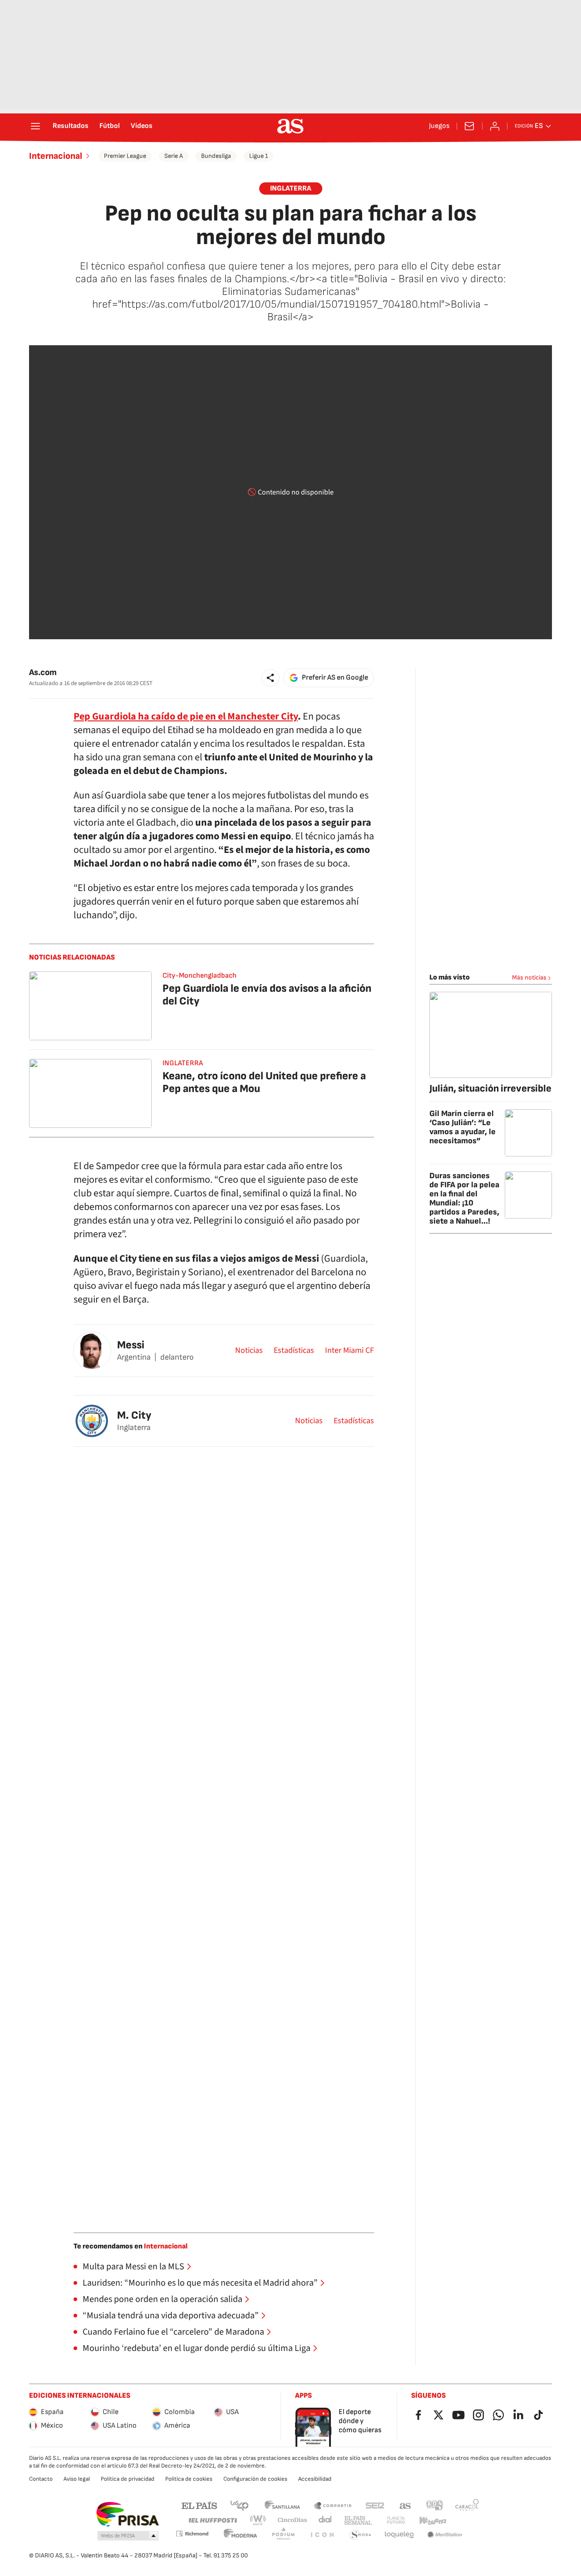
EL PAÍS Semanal (358, 2520)
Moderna (241, 2535)
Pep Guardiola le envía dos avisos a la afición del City (267, 995)
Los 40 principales (239, 2505)
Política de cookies (189, 2479)
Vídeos (142, 126)
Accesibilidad (315, 2479)
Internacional (56, 156)
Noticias (249, 1351)
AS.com (405, 2505)
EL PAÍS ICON (322, 2535)
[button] (271, 678)
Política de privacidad (128, 2479)
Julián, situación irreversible (490, 1089)
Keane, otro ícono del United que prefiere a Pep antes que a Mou (264, 1082)
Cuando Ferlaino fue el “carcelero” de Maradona (173, 2332)
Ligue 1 (258, 156)
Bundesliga (216, 156)
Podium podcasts (283, 2535)
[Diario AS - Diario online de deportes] (290, 126)
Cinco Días (293, 2520)
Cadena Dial (326, 2520)
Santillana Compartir (333, 2505)
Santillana (282, 2505)
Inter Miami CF (350, 1351)
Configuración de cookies (255, 2479)
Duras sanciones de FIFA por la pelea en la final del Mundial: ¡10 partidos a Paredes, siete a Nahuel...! (464, 1198)
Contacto (41, 2479)
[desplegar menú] (35, 126)
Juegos (439, 126)
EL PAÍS (199, 2505)
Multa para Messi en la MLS (133, 2267)
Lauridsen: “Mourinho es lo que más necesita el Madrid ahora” (200, 2283)
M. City (134, 1415)
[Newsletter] (469, 126)
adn (435, 2505)
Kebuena (433, 2520)
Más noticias (529, 977)
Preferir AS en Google (335, 678)
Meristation (445, 2535)
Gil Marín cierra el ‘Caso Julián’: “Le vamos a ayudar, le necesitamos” (463, 1127)
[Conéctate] (495, 126)
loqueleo (399, 2535)
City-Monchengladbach (199, 976)
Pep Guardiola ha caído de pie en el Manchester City (186, 716)
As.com (43, 673)
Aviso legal (77, 2479)
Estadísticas (294, 1351)
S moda (360, 2535)
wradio (258, 2520)
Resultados (71, 126)
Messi (131, 1345)
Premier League (125, 156)
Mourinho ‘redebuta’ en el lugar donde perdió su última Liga (197, 2348)
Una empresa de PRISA (127, 2514)
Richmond (192, 2534)
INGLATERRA (291, 189)
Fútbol (110, 126)
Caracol (467, 2505)
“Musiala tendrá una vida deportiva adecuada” (171, 2316)
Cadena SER (375, 2505)
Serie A (174, 156)
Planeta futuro (396, 2520)
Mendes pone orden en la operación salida (162, 2299)
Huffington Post (212, 2520)
